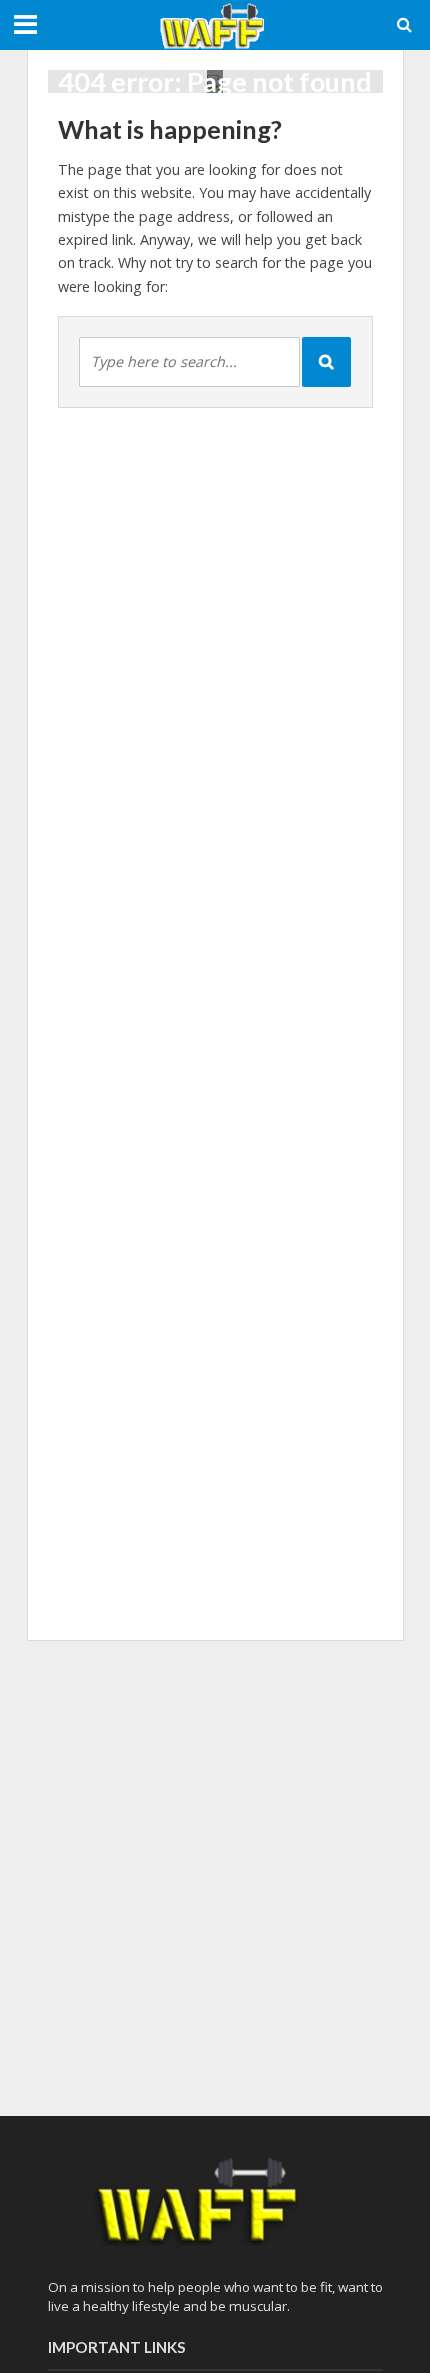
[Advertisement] (215, 1875)
